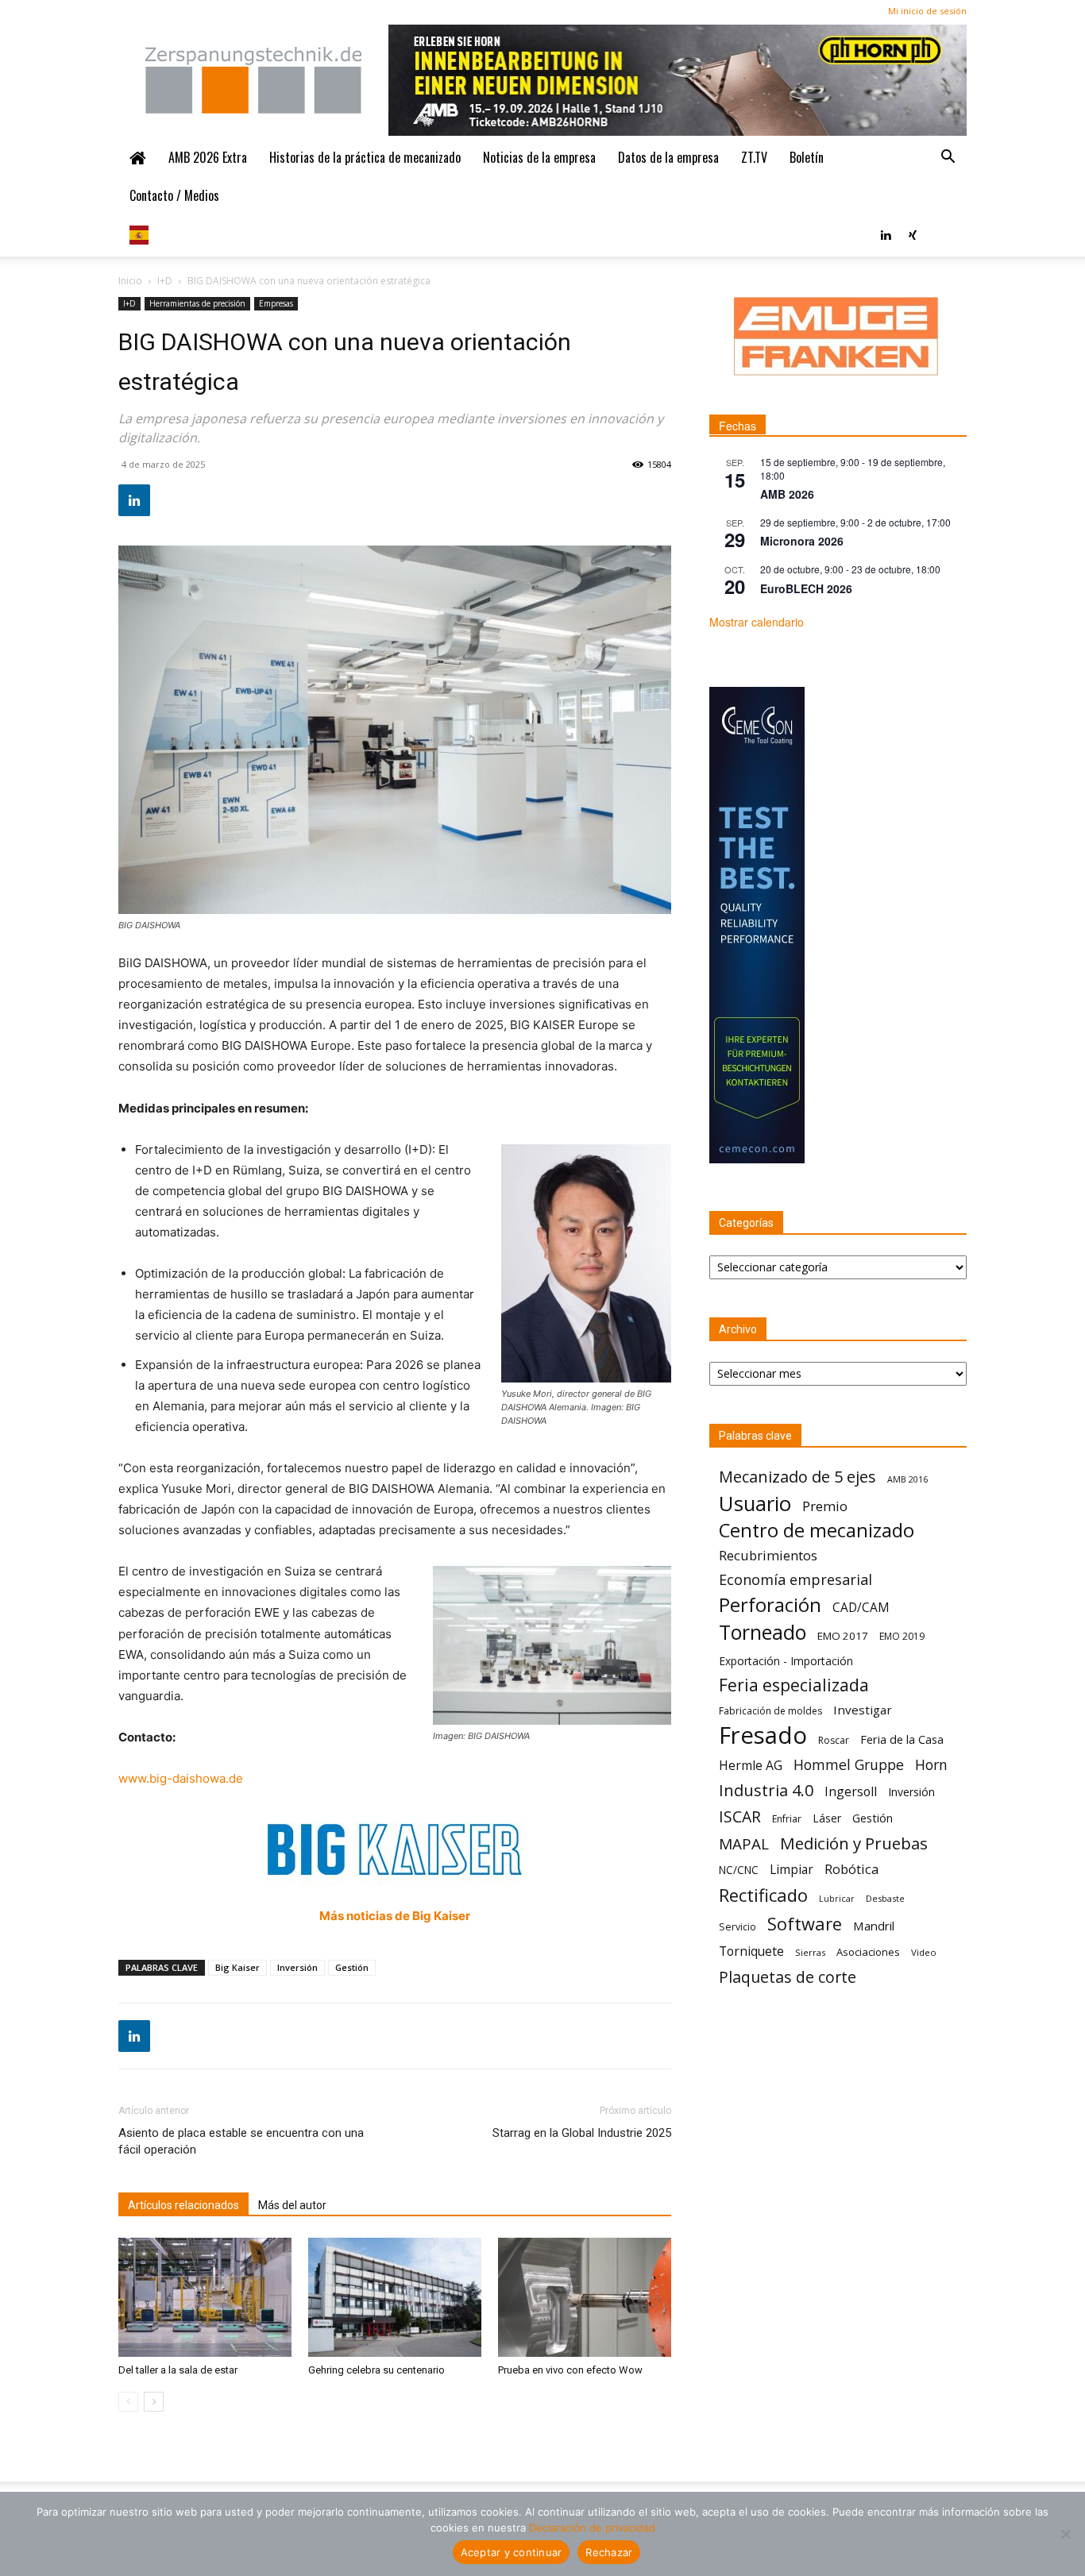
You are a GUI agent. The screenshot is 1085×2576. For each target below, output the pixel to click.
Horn (931, 1765)
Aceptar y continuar (512, 2552)
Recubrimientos (768, 1555)
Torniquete (751, 1951)
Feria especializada (794, 1685)
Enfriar (787, 1819)
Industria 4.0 (766, 1790)
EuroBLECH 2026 (806, 588)
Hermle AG (751, 1766)
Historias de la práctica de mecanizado (365, 157)
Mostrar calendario (757, 622)
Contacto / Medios (174, 195)
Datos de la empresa (668, 157)
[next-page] (154, 2402)
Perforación (770, 1604)
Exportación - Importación (786, 1661)
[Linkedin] (886, 233)
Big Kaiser (237, 1967)
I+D (165, 281)
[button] (948, 157)
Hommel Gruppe (849, 1765)
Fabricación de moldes (770, 1711)
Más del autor (292, 2205)
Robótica (851, 1869)
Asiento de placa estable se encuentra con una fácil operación (241, 2141)
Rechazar (609, 2552)
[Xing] (913, 233)
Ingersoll (851, 1792)
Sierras (810, 1952)
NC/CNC (739, 1870)
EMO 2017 (843, 1636)
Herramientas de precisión (197, 303)
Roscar (834, 1740)
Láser (827, 1818)
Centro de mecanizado (817, 1531)
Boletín (807, 157)
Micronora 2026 (802, 541)
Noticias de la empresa (539, 157)
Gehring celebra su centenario (376, 2370)
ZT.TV (754, 157)
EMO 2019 (902, 1636)
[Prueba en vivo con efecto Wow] (585, 2297)
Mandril (874, 1926)
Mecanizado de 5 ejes (797, 1477)
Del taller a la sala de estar (178, 2370)
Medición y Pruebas (854, 1843)
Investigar (863, 1710)
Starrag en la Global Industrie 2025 (582, 2133)
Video (924, 1952)
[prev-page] (128, 2402)
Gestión (352, 1967)
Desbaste (885, 1898)
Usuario (755, 1504)
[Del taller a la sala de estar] (205, 2297)
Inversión (297, 1967)
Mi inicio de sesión (927, 11)
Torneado (763, 1632)
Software (805, 1924)
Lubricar (837, 1899)
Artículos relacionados (183, 2205)
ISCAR (740, 1816)
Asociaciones (868, 1952)
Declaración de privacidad (592, 2528)
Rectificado (763, 1895)
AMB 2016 (907, 1479)
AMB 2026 (787, 494)
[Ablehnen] (1065, 2534)
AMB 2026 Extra (208, 157)
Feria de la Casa (902, 1739)
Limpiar (792, 1870)
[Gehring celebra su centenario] (395, 2297)
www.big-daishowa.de (181, 1778)
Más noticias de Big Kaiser (395, 1916)
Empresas (276, 303)
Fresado (763, 1735)
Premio (825, 1506)
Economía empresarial (795, 1580)
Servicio (737, 1927)
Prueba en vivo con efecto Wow (570, 2370)
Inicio (130, 281)
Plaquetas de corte (788, 1977)
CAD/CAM (861, 1608)
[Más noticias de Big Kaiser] (395, 1849)
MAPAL (744, 1844)
